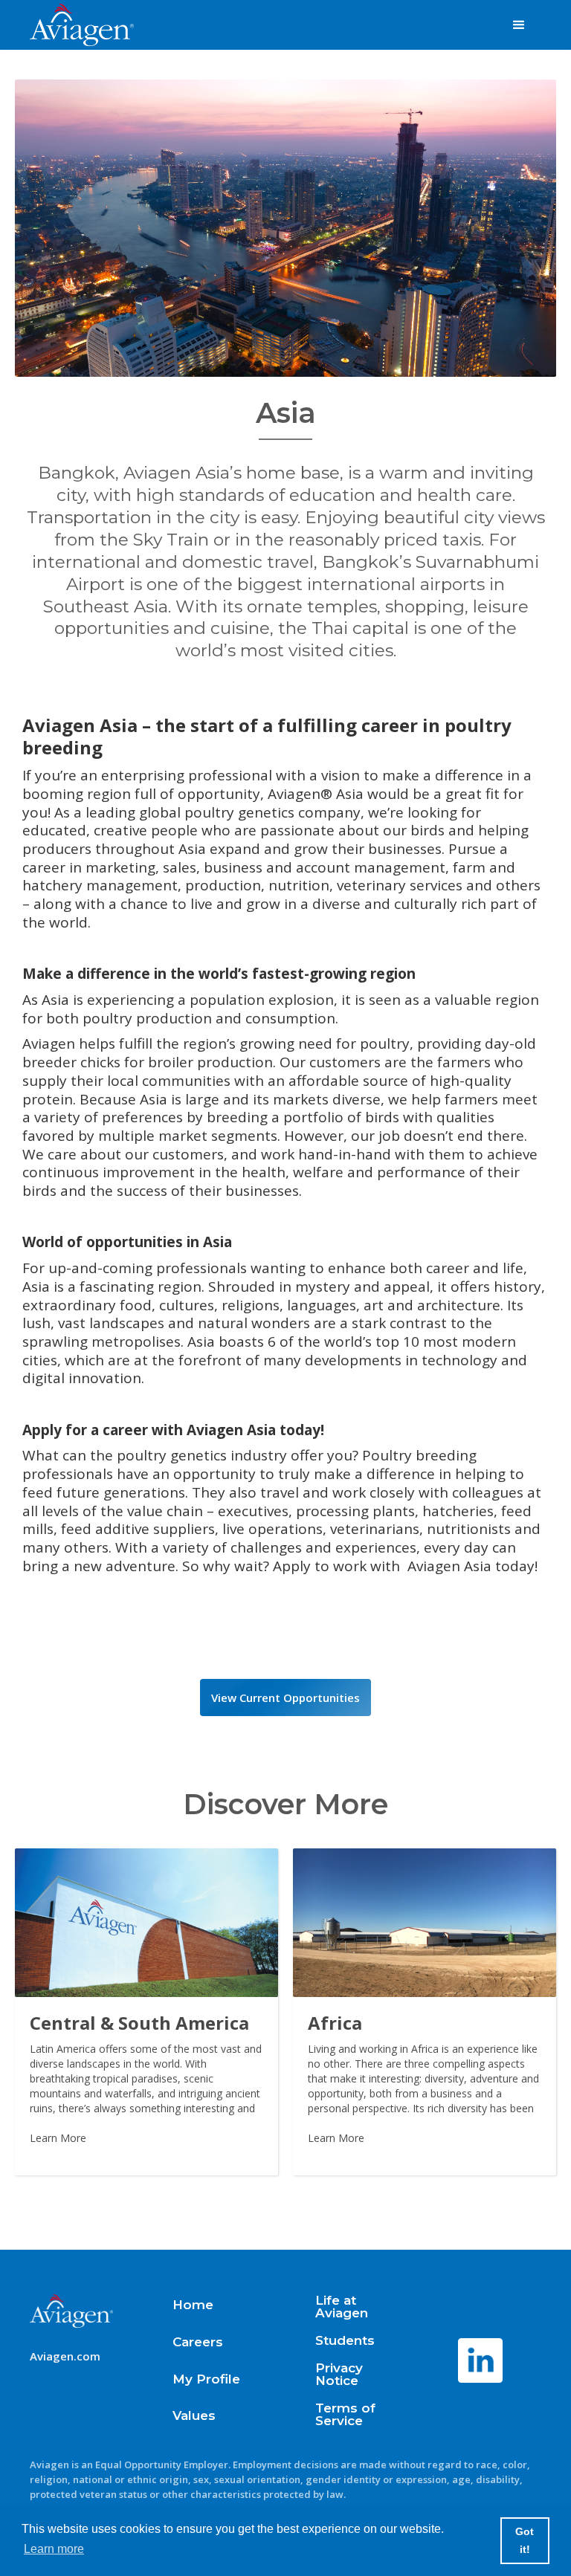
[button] (519, 25)
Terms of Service (345, 2415)
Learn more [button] (54, 2549)
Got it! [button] (525, 2540)
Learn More (58, 2138)
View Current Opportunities (285, 1698)
